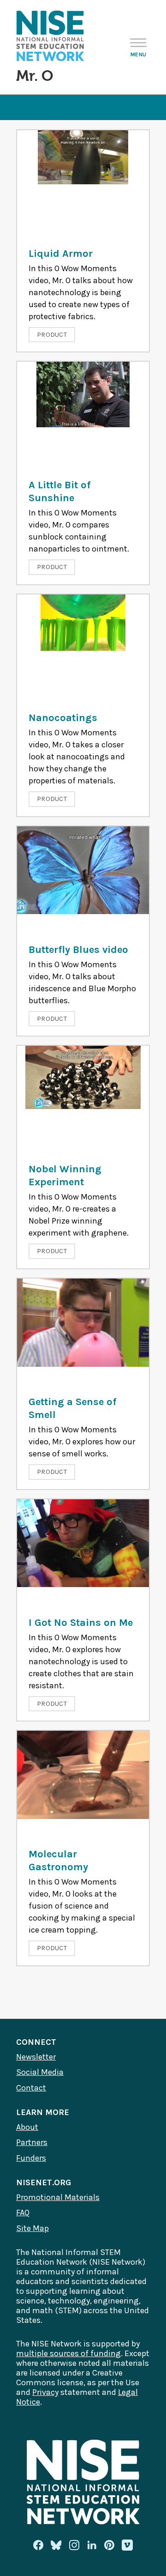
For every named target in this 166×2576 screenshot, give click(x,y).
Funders (31, 2158)
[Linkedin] (92, 2545)
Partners (32, 2142)
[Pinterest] (109, 2545)
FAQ (23, 2212)
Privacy (45, 2392)
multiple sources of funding (68, 2353)
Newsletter (36, 2057)
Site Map (33, 2228)
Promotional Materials (58, 2197)
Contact (31, 2088)
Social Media (40, 2072)
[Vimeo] (127, 2546)
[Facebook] (38, 2545)
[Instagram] (74, 2545)
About (27, 2127)
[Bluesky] (56, 2545)
